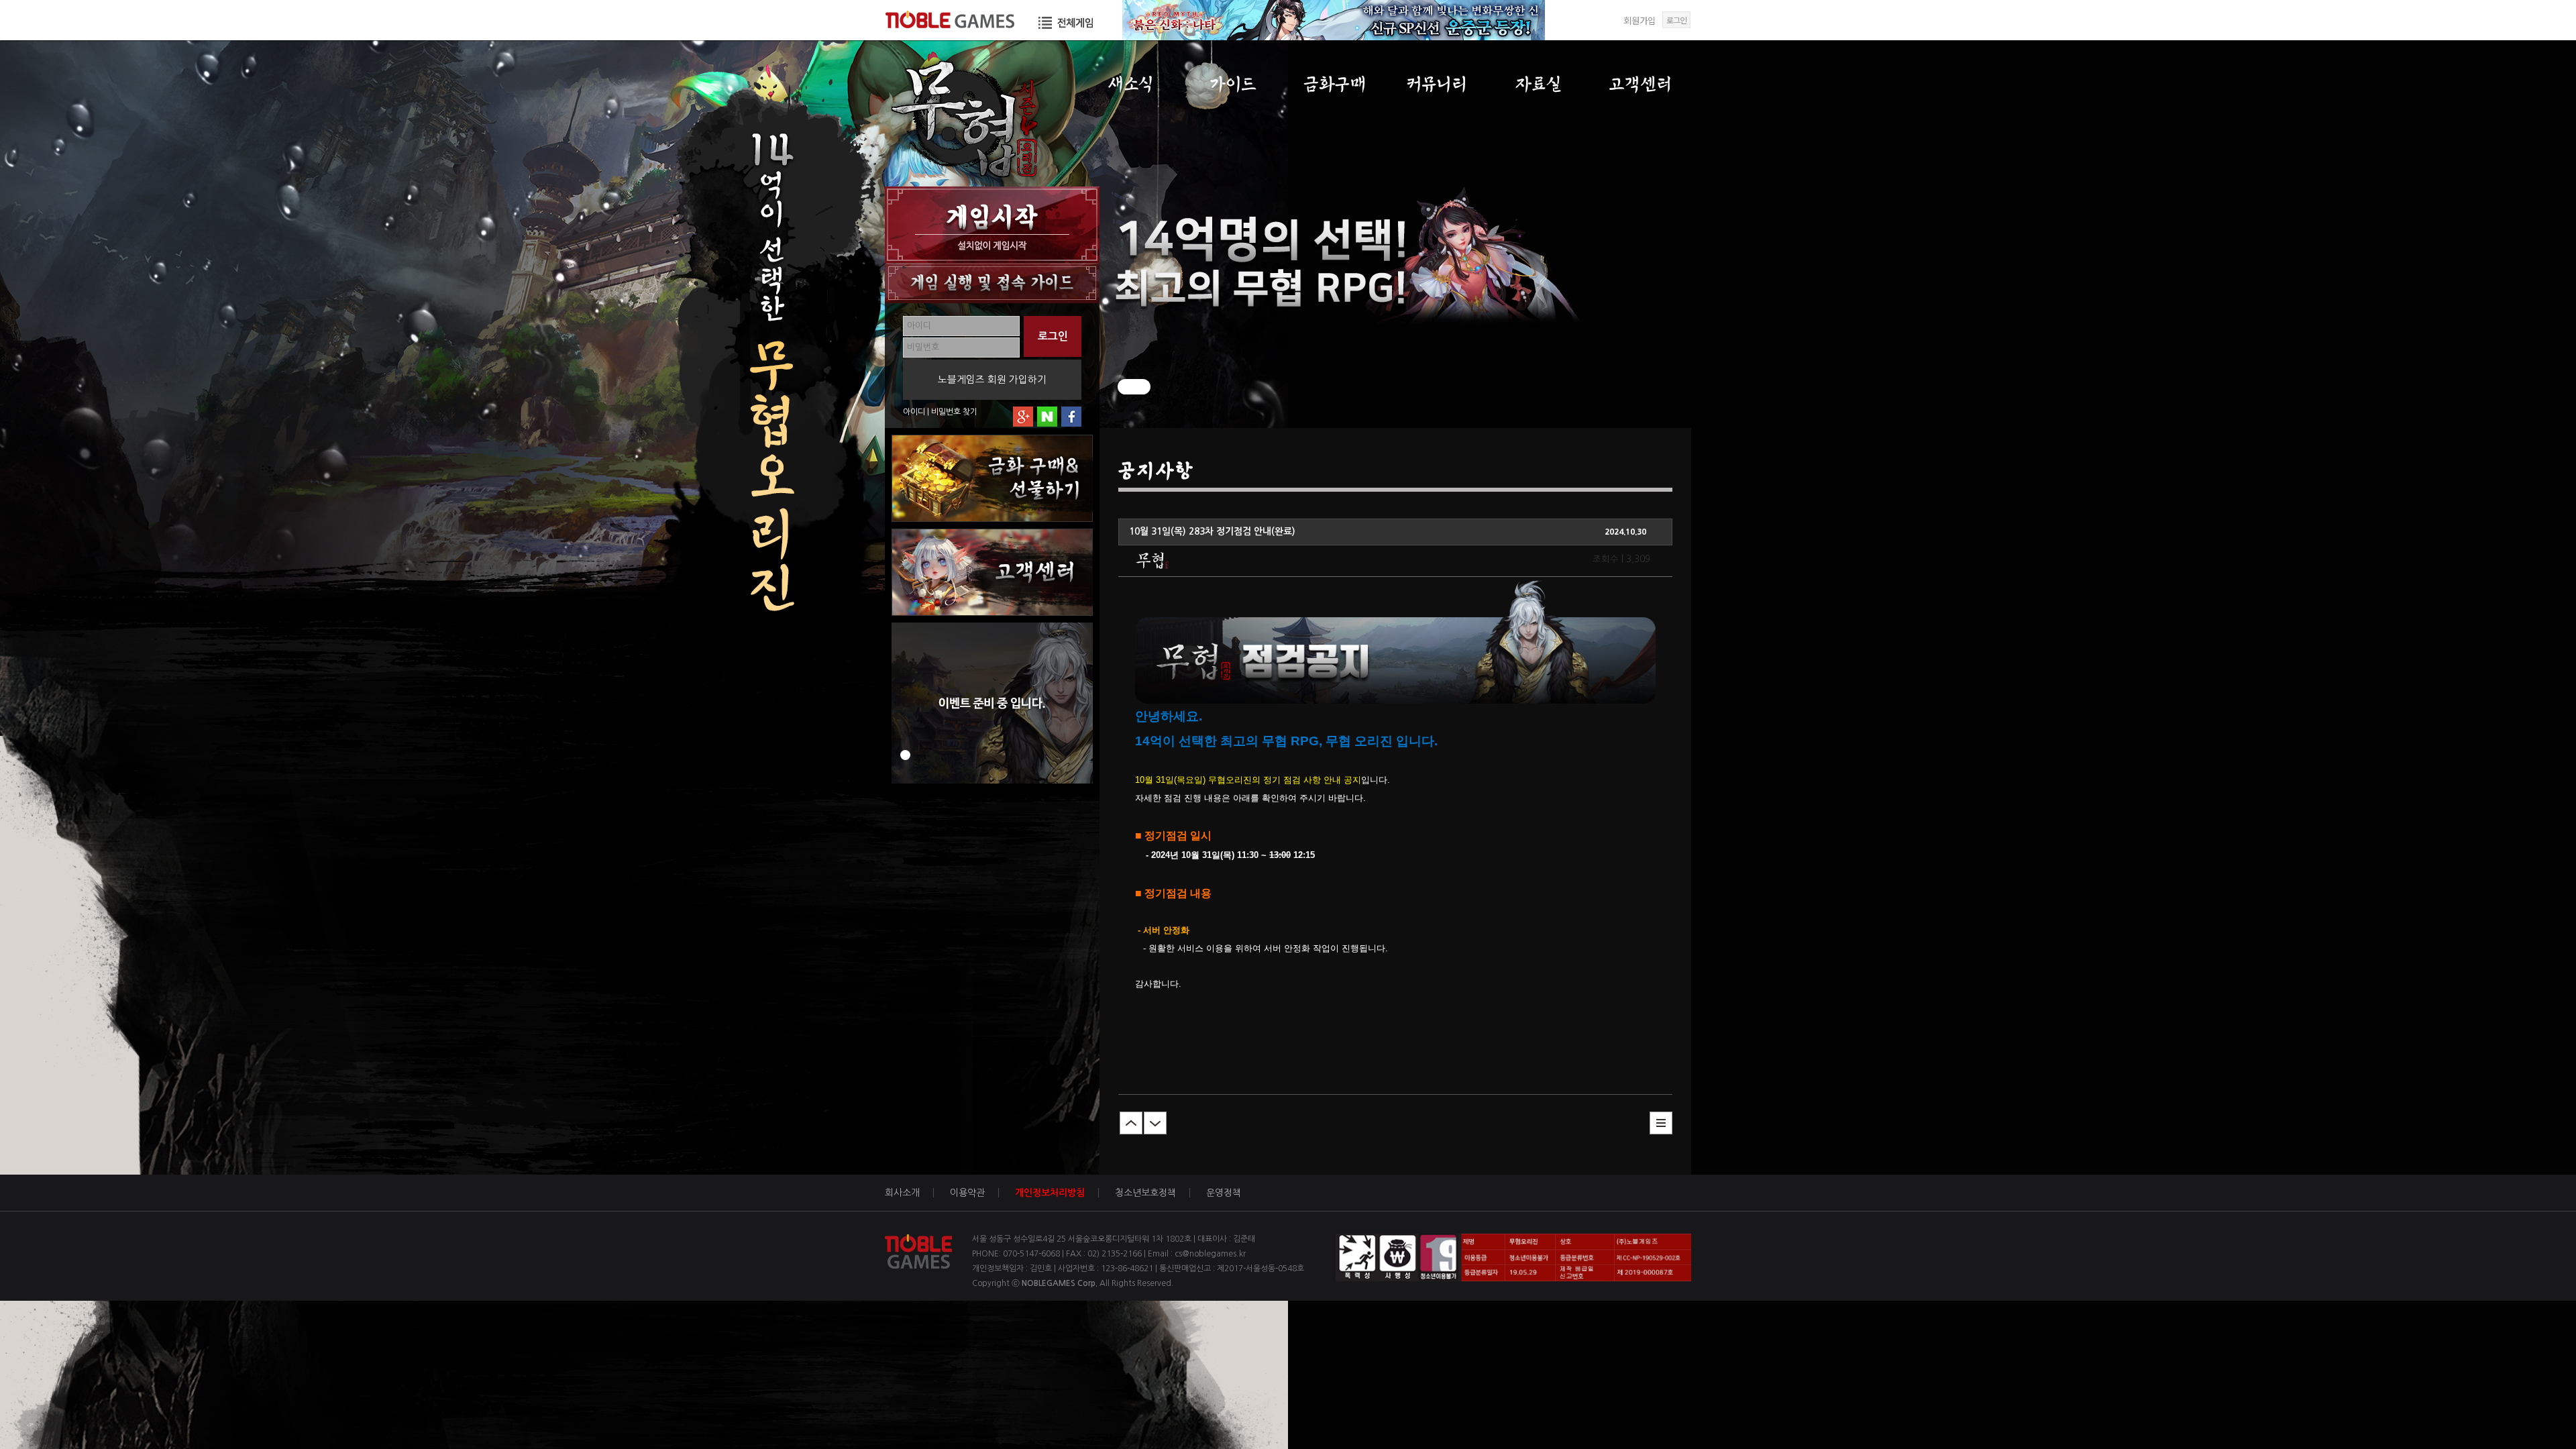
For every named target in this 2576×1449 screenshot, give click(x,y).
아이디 (914, 412)
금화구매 (1335, 84)
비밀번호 (946, 412)
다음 (1155, 1123)
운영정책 (1224, 1193)
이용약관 (967, 1193)
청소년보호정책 (1145, 1193)
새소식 (1131, 84)
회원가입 (1640, 20)
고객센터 (1641, 84)
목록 (1661, 1123)
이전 (1131, 1123)
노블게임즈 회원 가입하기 (992, 379)
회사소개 (902, 1193)
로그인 (1676, 20)
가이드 (1233, 84)
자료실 (1539, 84)
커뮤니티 (1437, 84)
